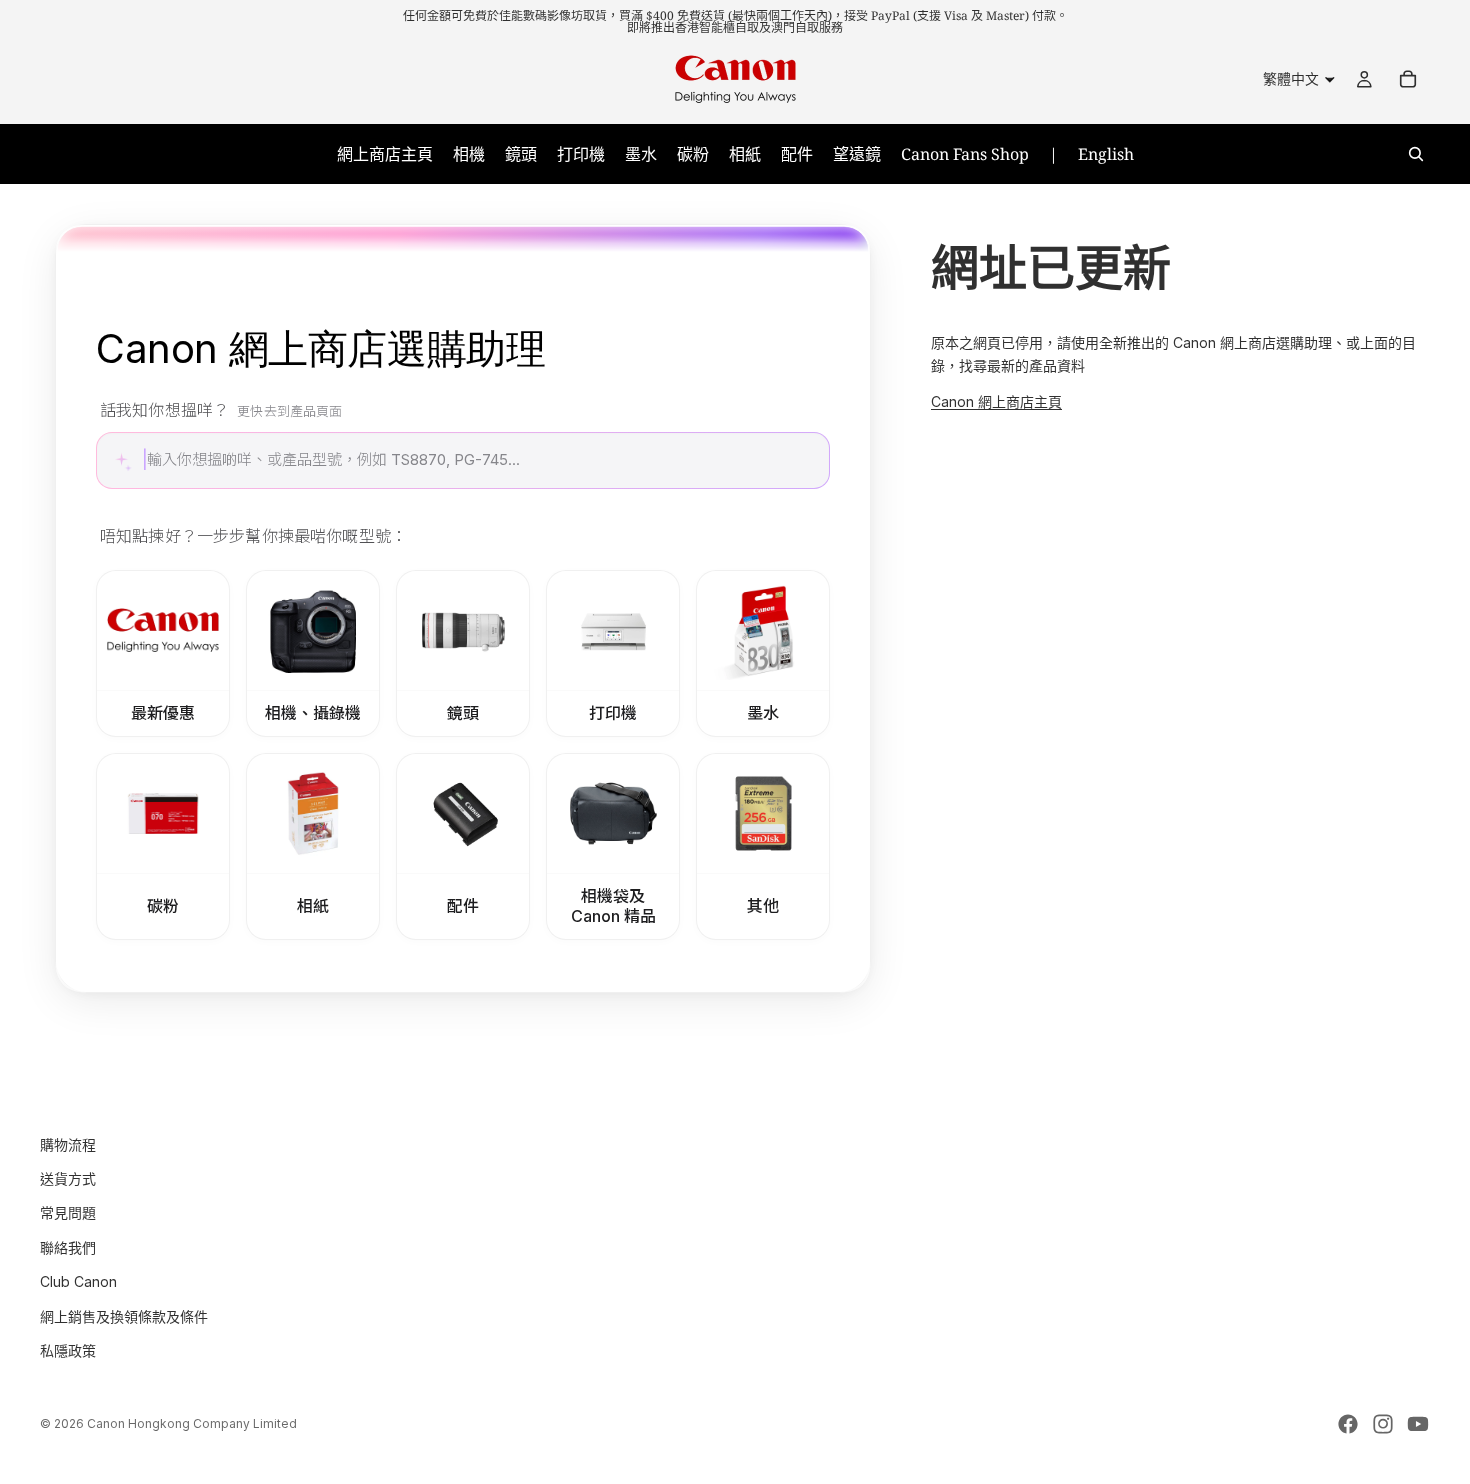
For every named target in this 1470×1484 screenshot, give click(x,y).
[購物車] (1408, 79)
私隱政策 (68, 1350)
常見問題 (68, 1212)
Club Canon (78, 1281)
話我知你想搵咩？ (221, 410)
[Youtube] (1418, 1424)
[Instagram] (1383, 1424)
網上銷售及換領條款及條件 (124, 1315)
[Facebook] (1348, 1424)
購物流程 (68, 1143)
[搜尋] (1416, 154)
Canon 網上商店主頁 (996, 401)
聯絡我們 (68, 1246)
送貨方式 (68, 1178)
